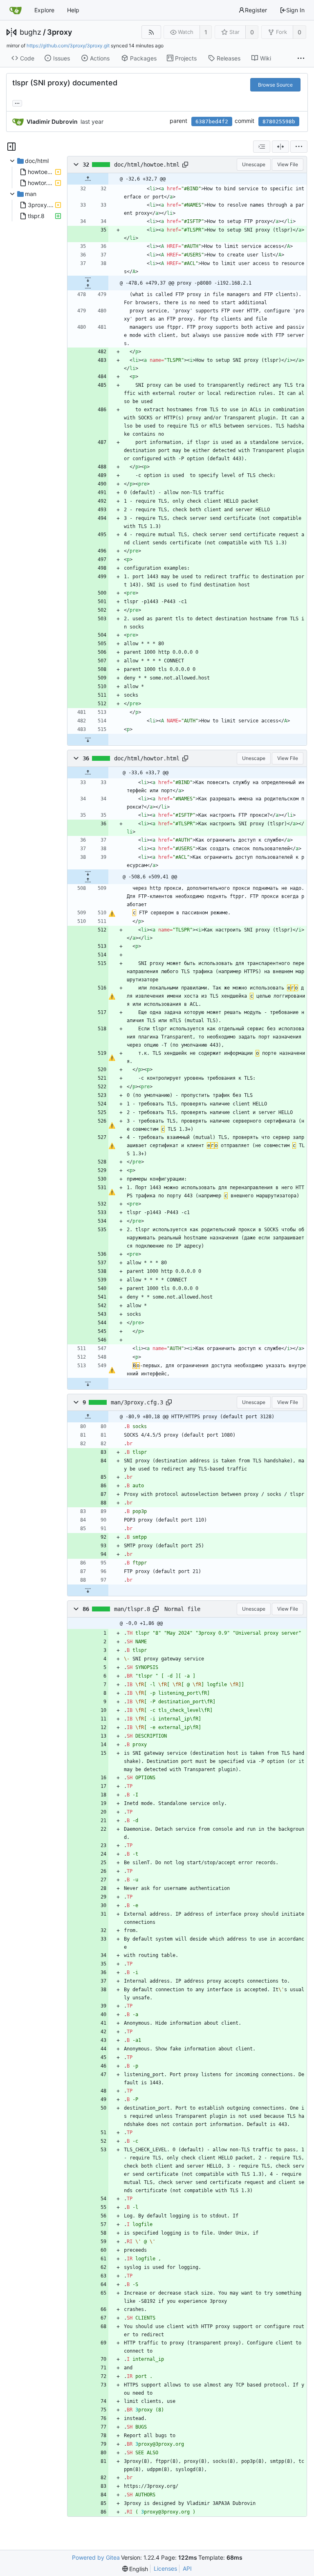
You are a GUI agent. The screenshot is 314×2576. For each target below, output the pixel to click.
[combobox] (262, 147)
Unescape (254, 164)
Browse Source (275, 85)
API (187, 2568)
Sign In (295, 10)
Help (73, 10)
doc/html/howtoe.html (147, 165)
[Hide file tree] (11, 147)
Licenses (165, 2568)
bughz (30, 32)
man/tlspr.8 (132, 1609)
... (17, 103)
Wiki (266, 58)
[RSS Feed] (151, 32)
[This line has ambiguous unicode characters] (112, 914)
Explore (44, 10)
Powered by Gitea (96, 2557)
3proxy (59, 32)
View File (288, 164)
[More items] (301, 58)
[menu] (299, 147)
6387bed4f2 (212, 121)
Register (256, 10)
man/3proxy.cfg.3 (137, 1402)
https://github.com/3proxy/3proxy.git (68, 46)
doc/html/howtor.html (147, 758)
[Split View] (280, 147)
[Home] (16, 10)
